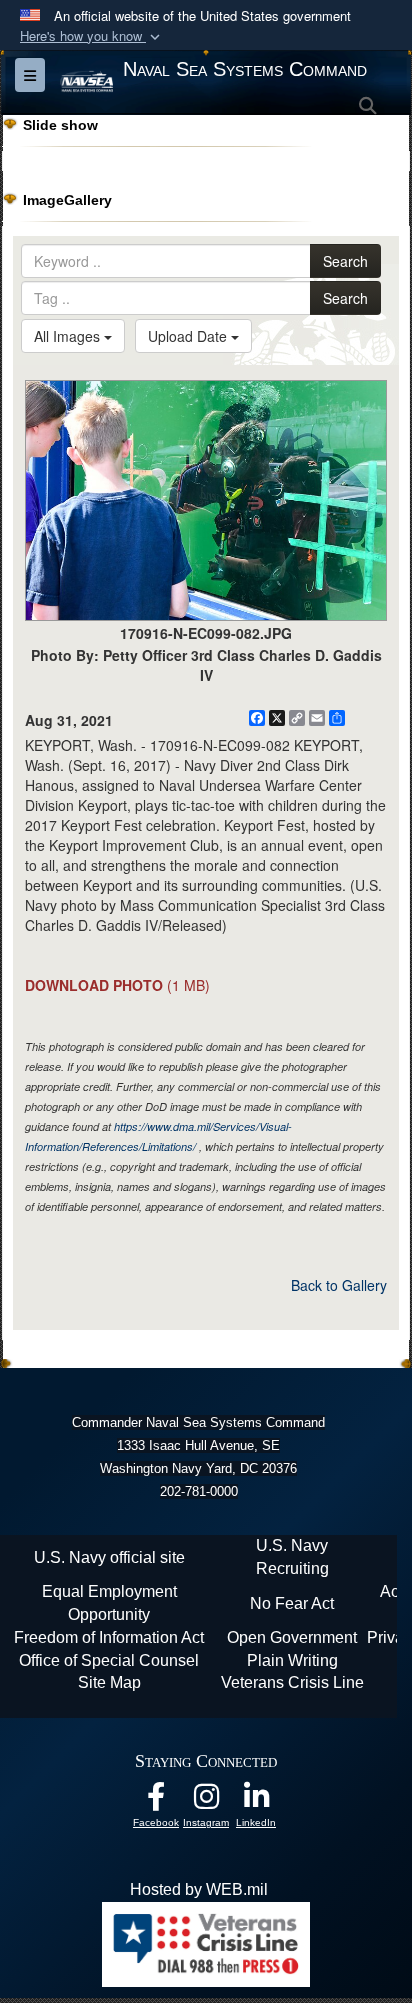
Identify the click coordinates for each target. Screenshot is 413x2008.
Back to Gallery (339, 1285)
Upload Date (189, 336)
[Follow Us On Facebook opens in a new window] (156, 1801)
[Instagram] (206, 1801)
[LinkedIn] (256, 1801)
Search (345, 261)
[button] (92, 36)
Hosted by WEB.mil (199, 1889)
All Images (69, 336)
